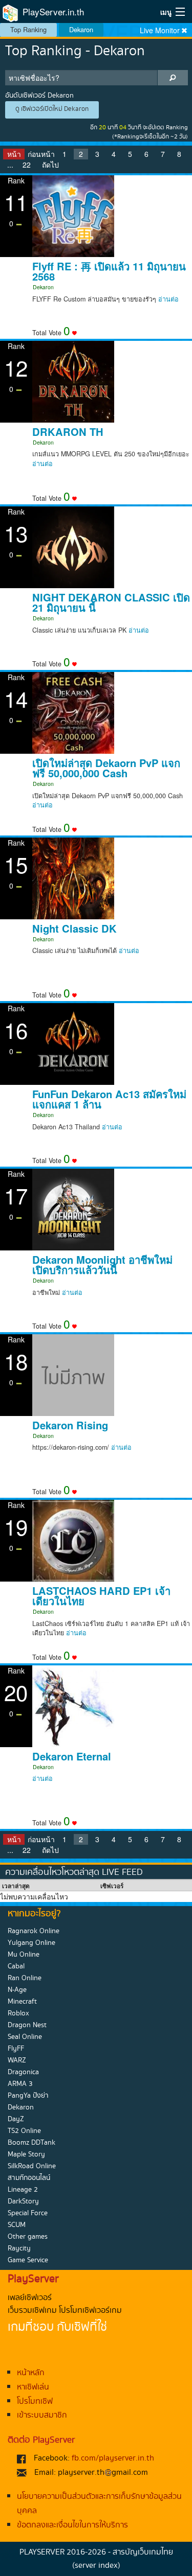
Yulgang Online (31, 1943)
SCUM (17, 2225)
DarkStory (23, 2201)
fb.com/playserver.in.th (113, 2458)
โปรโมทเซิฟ (35, 2401)
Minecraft (22, 2002)
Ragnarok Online (34, 1931)
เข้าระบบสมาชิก (42, 2415)
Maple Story (26, 2154)
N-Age (17, 1990)
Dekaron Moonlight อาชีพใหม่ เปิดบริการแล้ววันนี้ (102, 1265)
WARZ (17, 2060)
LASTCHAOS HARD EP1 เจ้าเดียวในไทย (101, 1596)
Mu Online (24, 1955)
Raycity (19, 2248)
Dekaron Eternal (72, 1756)
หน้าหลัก (31, 2373)
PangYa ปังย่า (28, 2096)
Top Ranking (28, 29)
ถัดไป (50, 165)
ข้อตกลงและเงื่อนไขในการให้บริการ (72, 2525)
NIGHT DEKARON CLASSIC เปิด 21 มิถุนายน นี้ (111, 602)
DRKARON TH (68, 432)
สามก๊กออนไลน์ (29, 2178)
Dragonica (23, 2072)
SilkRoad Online (32, 2166)
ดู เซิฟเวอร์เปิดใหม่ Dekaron (52, 109)
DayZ (16, 2119)
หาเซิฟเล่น (33, 2387)
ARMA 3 (20, 2084)
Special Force (28, 2213)
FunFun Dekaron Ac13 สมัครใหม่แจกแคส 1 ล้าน (109, 1099)
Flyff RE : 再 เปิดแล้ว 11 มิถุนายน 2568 (109, 271)
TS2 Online (24, 2131)
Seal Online (25, 2037)
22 (27, 165)
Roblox (18, 2013)
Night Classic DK (74, 929)
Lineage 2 (23, 2190)
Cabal (16, 1966)
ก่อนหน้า (41, 154)
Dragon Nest (27, 2025)
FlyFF (16, 2049)
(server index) (96, 2566)
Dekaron (81, 29)
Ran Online (25, 1978)
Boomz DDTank (31, 2143)
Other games (28, 2237)
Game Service (28, 2260)
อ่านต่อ (168, 299)
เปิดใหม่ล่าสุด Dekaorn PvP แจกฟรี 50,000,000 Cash (106, 768)
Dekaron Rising (70, 1425)
